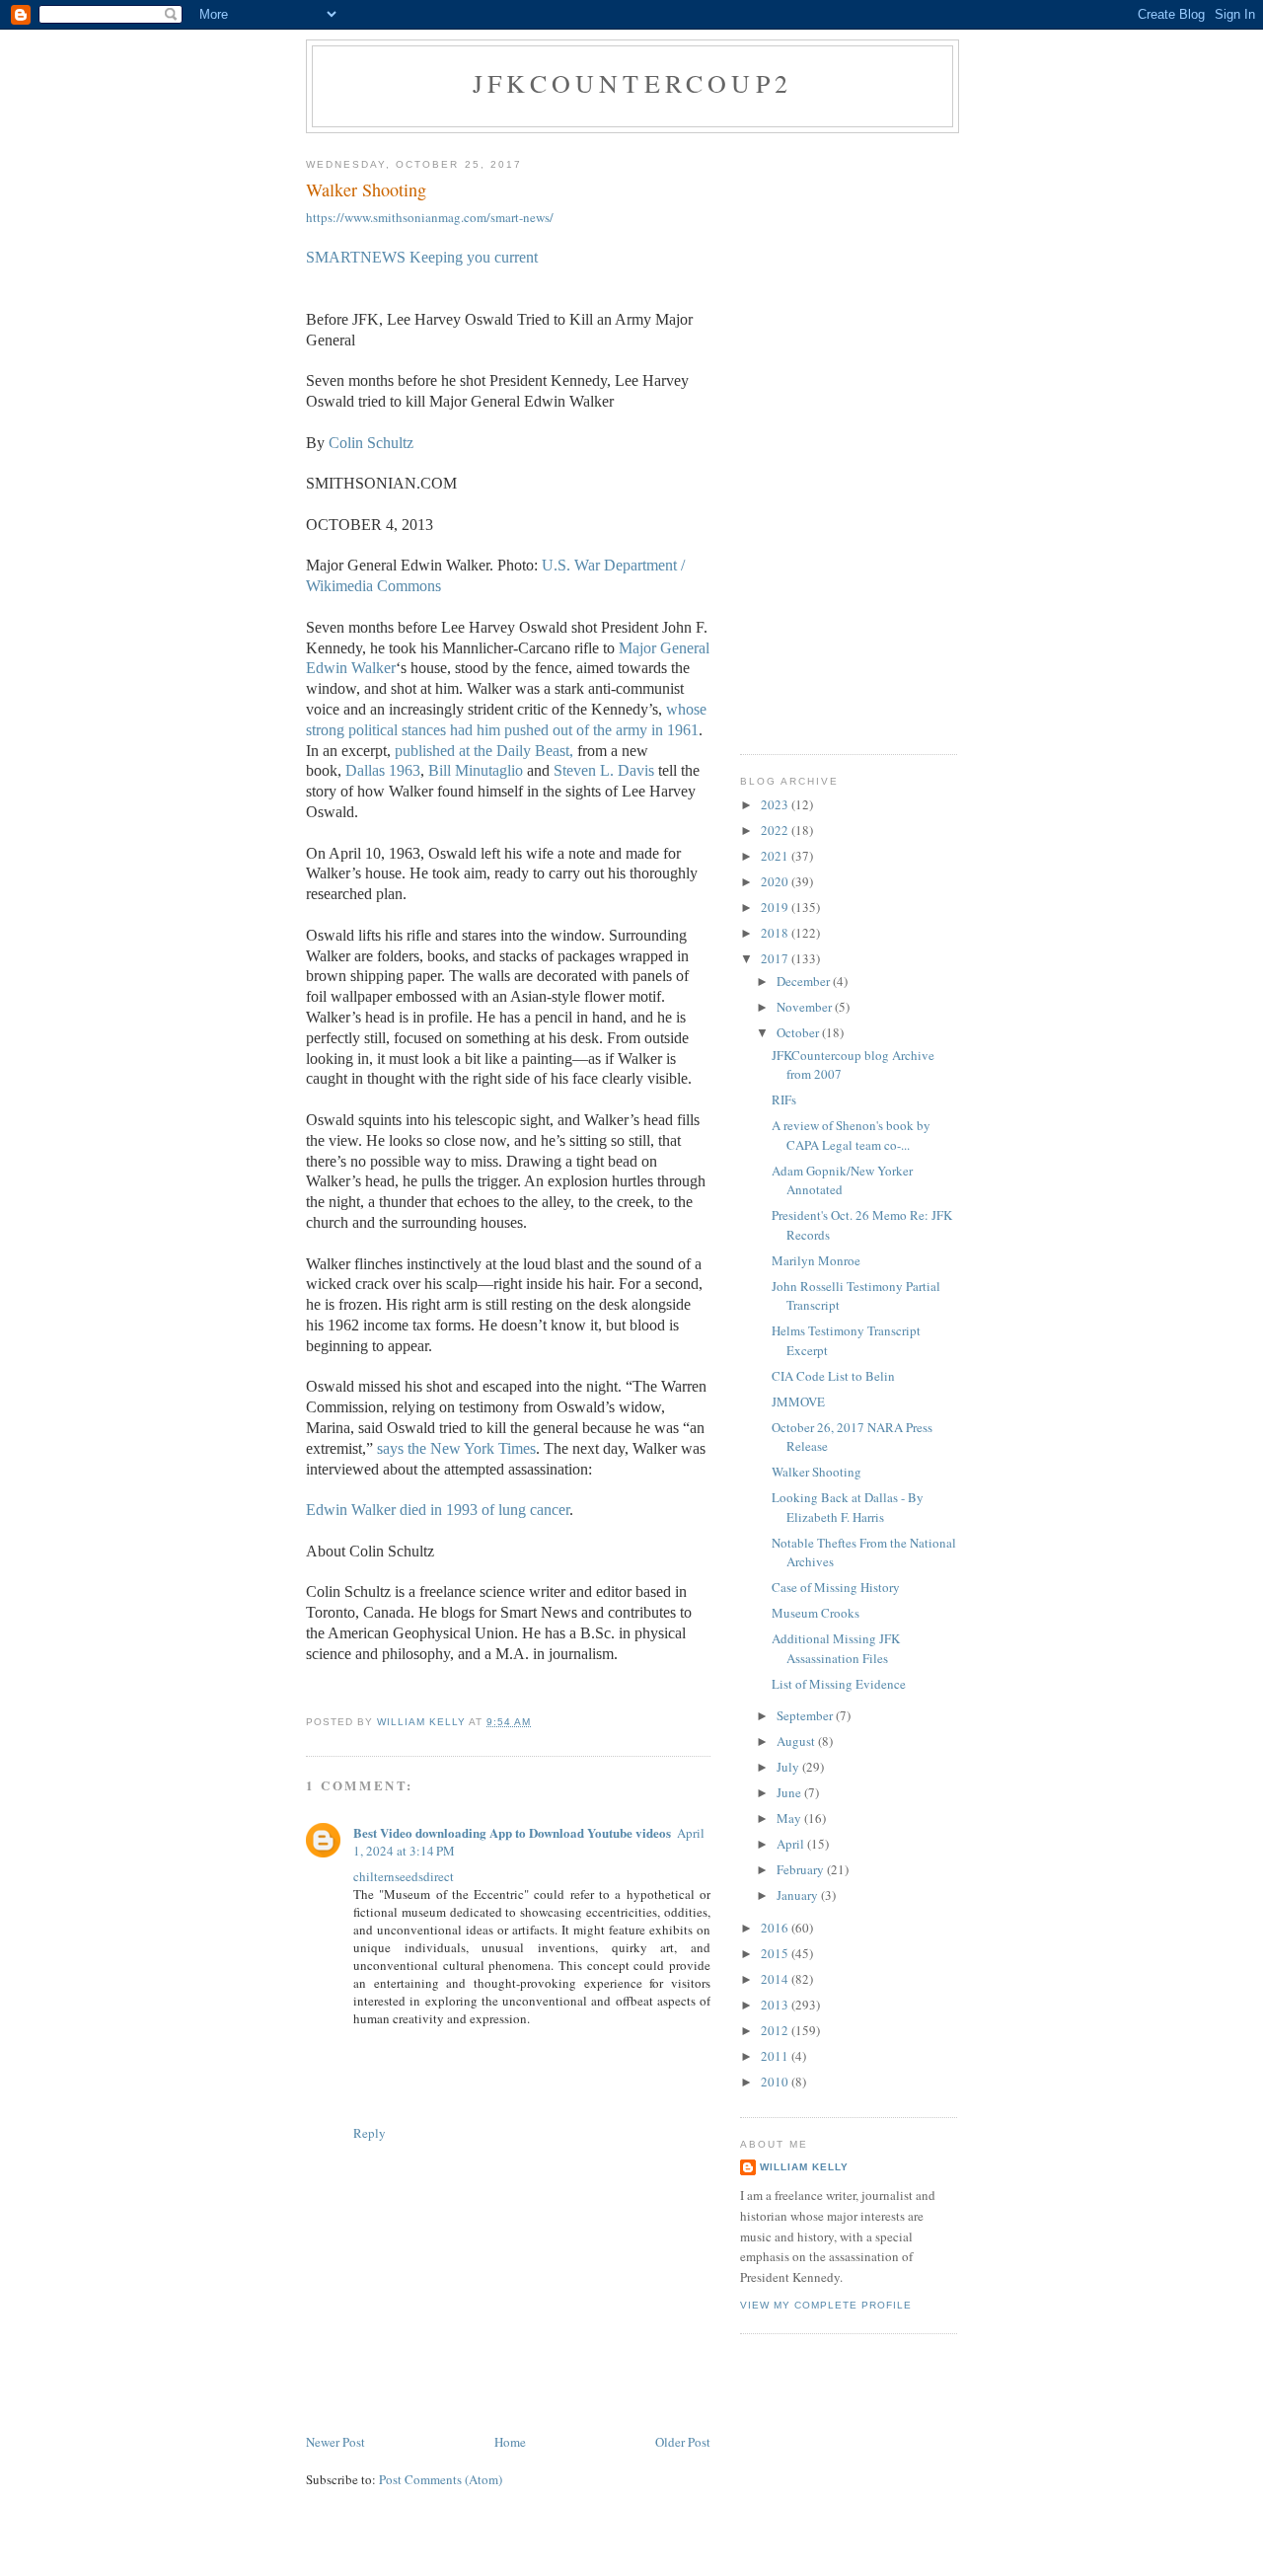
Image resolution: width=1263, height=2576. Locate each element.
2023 (776, 804)
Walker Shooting (817, 1472)
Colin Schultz (371, 443)
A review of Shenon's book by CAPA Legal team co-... (851, 1135)
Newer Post (335, 2442)
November (806, 1007)
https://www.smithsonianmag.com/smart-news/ (430, 217)
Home (510, 2442)
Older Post (683, 2442)
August (797, 1741)
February (802, 1869)
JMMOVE (798, 1402)
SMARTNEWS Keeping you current (422, 257)
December (805, 981)
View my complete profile (826, 2305)
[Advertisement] (849, 439)
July (789, 1767)
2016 (776, 1928)
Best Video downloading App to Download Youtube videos (512, 1832)
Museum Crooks (816, 1613)
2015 (776, 1953)
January (799, 1895)
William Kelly (804, 2167)
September (806, 1715)
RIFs (784, 1099)
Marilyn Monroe (816, 1260)
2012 (776, 2030)
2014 (776, 1979)
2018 (776, 933)
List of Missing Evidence (839, 1684)
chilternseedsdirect (404, 1876)
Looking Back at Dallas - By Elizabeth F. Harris (848, 1507)
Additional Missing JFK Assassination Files (836, 1648)
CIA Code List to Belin (833, 1376)
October (799, 1032)
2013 (776, 2005)
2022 (776, 830)
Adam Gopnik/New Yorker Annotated (842, 1180)
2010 (776, 2082)
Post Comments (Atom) (441, 2479)
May (790, 1818)
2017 (776, 958)
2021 (776, 856)
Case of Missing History (836, 1587)
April (792, 1844)
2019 (776, 907)
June (790, 1792)
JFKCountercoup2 (632, 83)
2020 (776, 881)
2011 (776, 2056)
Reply (370, 2133)
